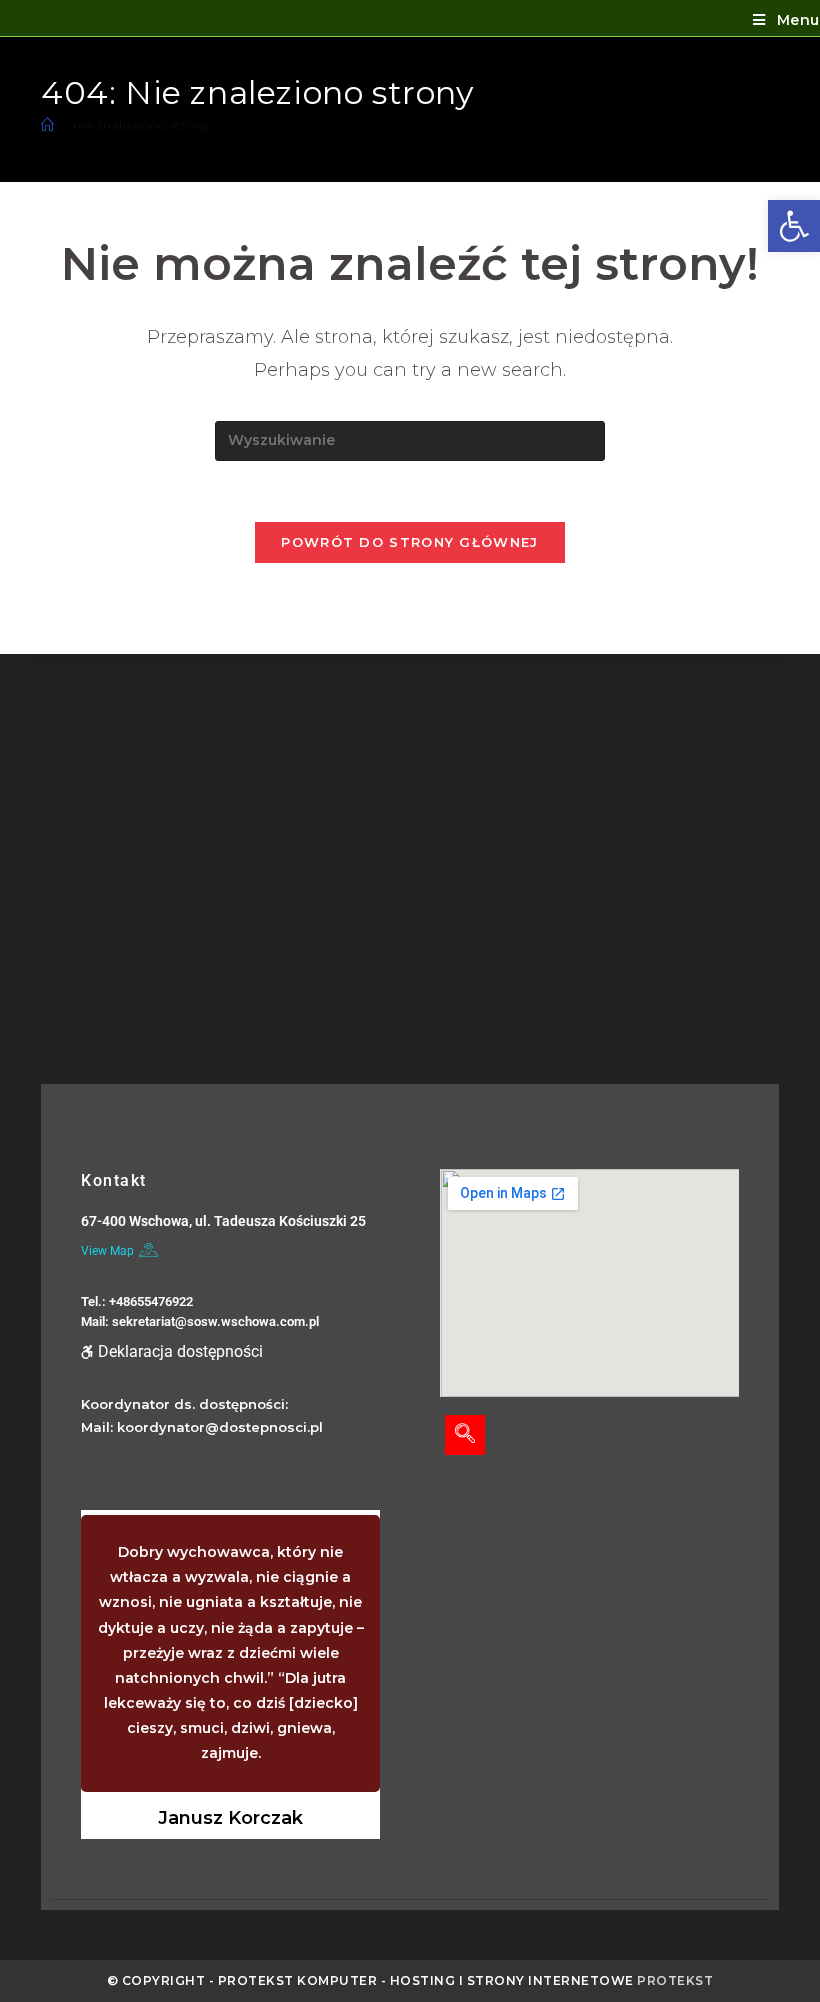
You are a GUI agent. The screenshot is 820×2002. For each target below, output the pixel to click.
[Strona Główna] (47, 125)
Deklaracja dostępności (180, 1351)
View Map (107, 1251)
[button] (794, 226)
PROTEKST (675, 1980)
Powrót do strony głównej (409, 542)
